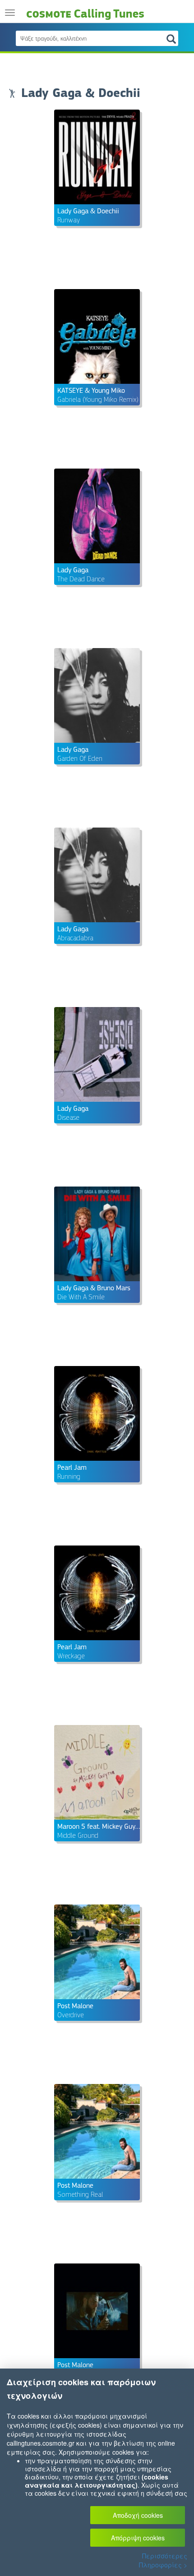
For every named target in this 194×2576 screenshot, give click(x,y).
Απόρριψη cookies (138, 2538)
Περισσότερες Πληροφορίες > (163, 2560)
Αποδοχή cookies (138, 2515)
